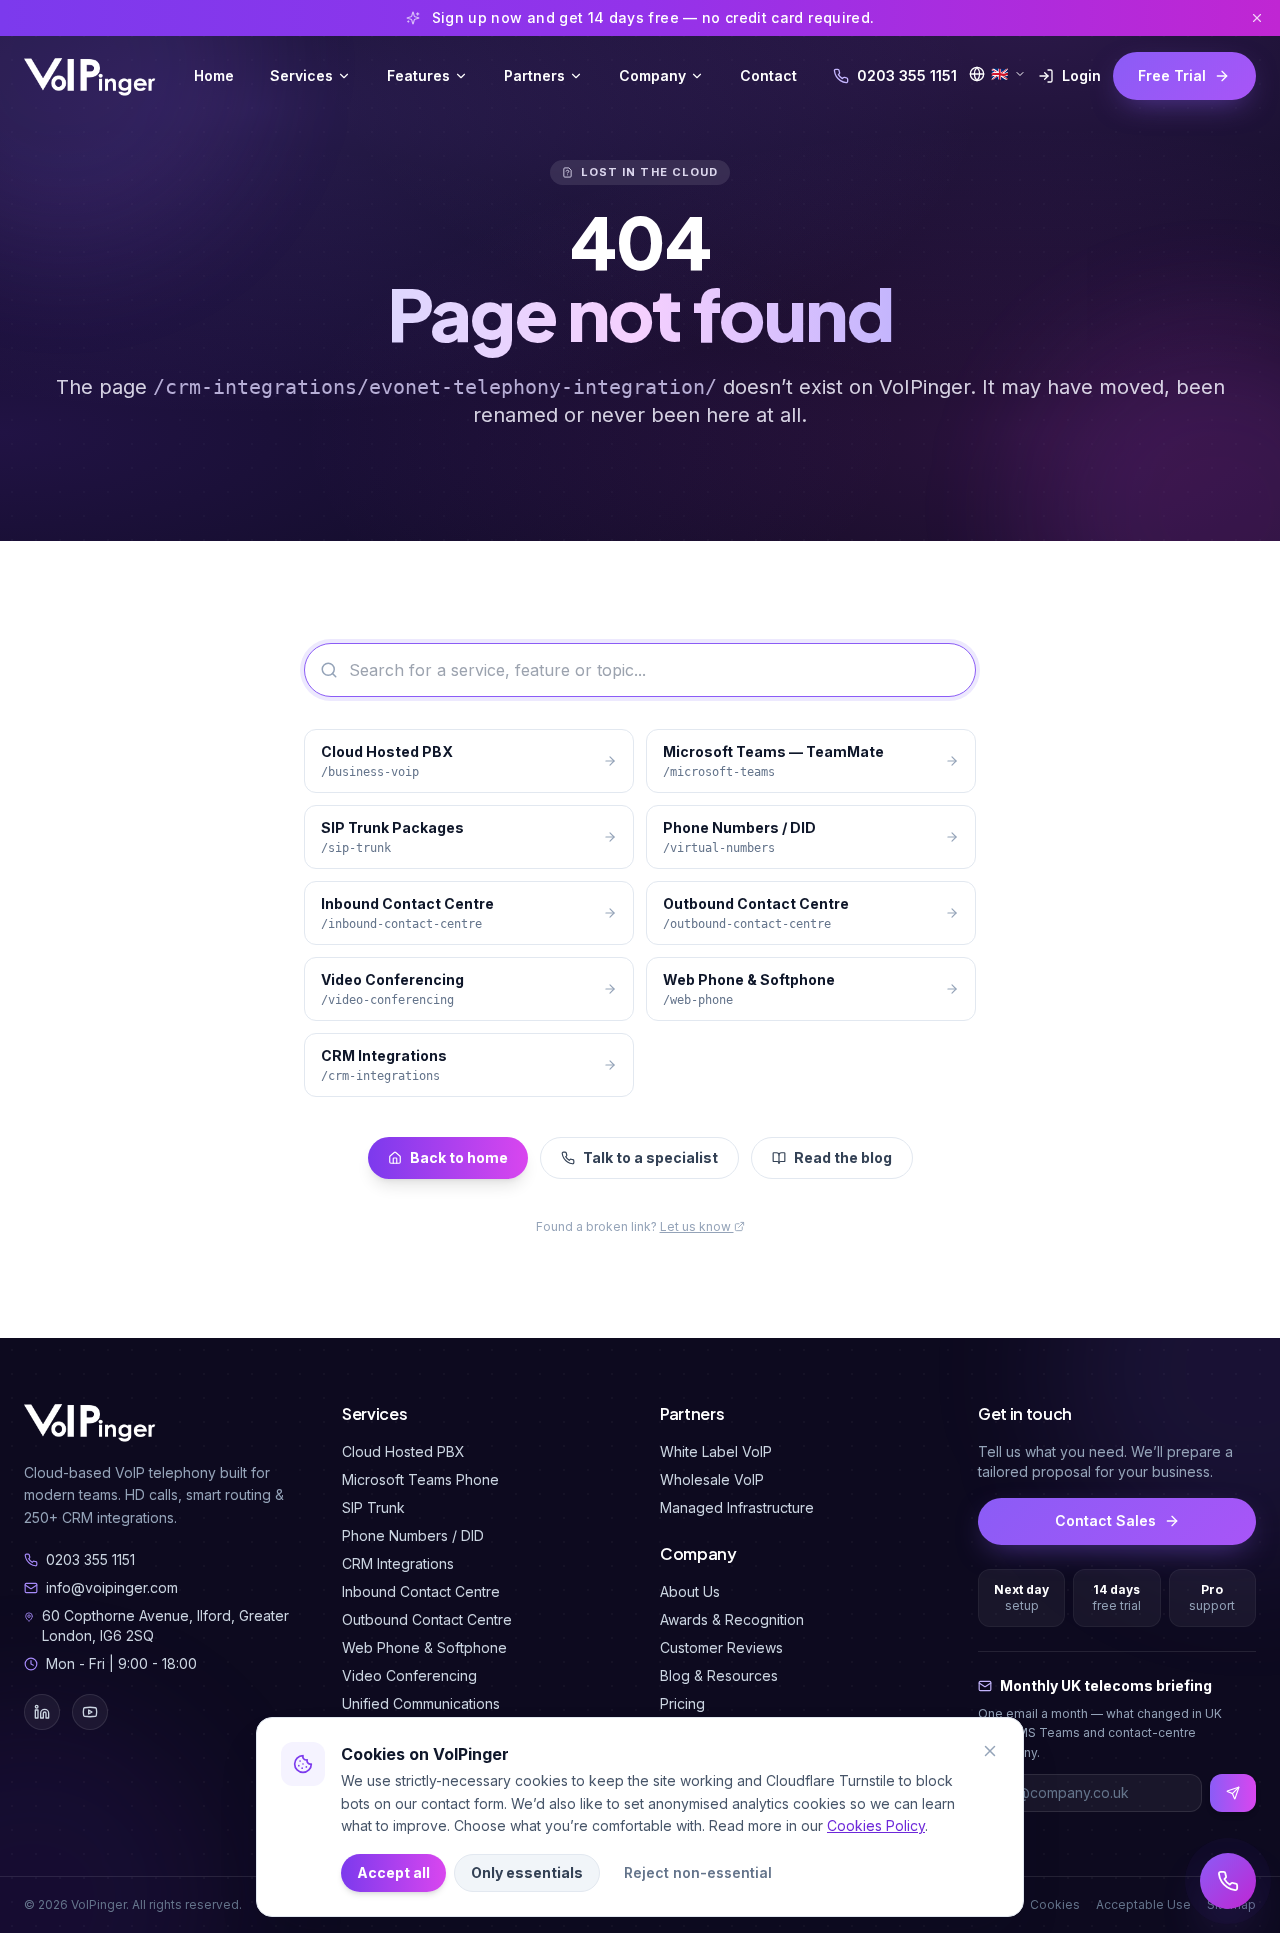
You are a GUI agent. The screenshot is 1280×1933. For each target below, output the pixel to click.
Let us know (697, 1226)
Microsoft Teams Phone (420, 1479)
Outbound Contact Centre (427, 1619)
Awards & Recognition (732, 1619)
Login (1081, 75)
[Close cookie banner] (990, 1751)
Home (214, 75)
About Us (690, 1591)
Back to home (459, 1157)
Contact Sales (1105, 1520)
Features (418, 75)
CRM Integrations (398, 1563)
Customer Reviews (721, 1647)
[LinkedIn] (42, 1712)
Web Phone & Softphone (424, 1647)
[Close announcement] (1257, 18)
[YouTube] (90, 1712)
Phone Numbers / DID (413, 1535)
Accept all (393, 1872)
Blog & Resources (719, 1675)
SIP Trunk (373, 1507)
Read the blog (843, 1157)
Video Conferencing (409, 1675)
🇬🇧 (999, 73)
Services (301, 75)
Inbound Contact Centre (421, 1591)
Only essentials (527, 1872)
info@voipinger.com (112, 1587)
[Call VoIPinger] (1228, 1881)
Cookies (1055, 1904)
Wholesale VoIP (712, 1479)
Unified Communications (421, 1703)
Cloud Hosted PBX (403, 1451)
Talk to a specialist (650, 1157)
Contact (768, 75)
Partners (534, 75)
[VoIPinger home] (91, 76)
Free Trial (1172, 75)
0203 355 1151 (907, 75)
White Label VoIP (716, 1451)
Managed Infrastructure (737, 1507)
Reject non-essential (698, 1872)
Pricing (682, 1703)
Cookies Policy (876, 1825)
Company (652, 75)
